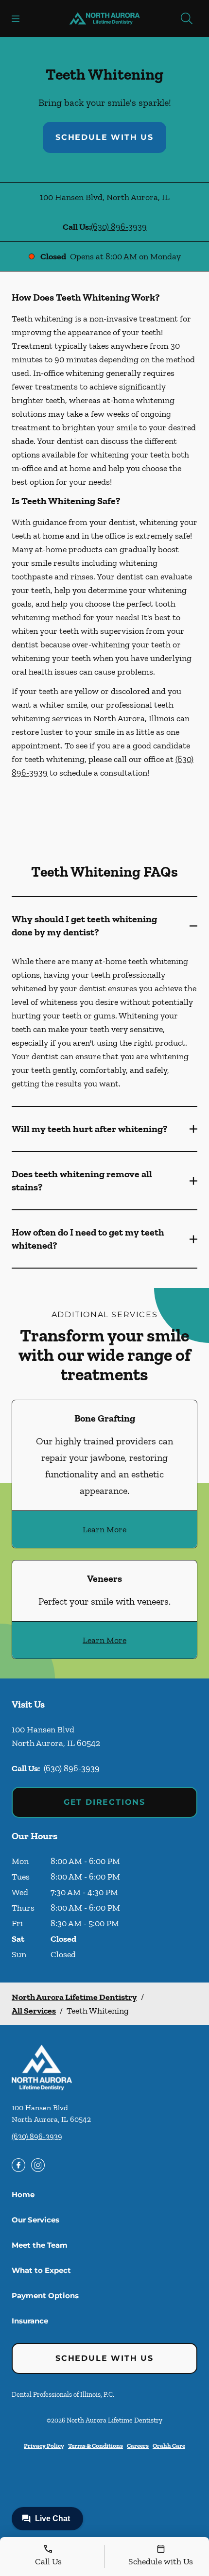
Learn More (104, 1529)
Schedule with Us (104, 137)
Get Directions (104, 1802)
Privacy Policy (44, 2446)
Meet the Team (40, 2245)
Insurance (30, 2321)
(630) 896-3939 (119, 227)
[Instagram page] (38, 2165)
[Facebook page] (18, 2165)
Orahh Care (169, 2446)
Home (23, 2195)
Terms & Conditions (96, 2446)
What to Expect (41, 2270)
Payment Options (45, 2296)
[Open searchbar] (187, 18)
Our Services (35, 2220)
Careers (138, 2446)
